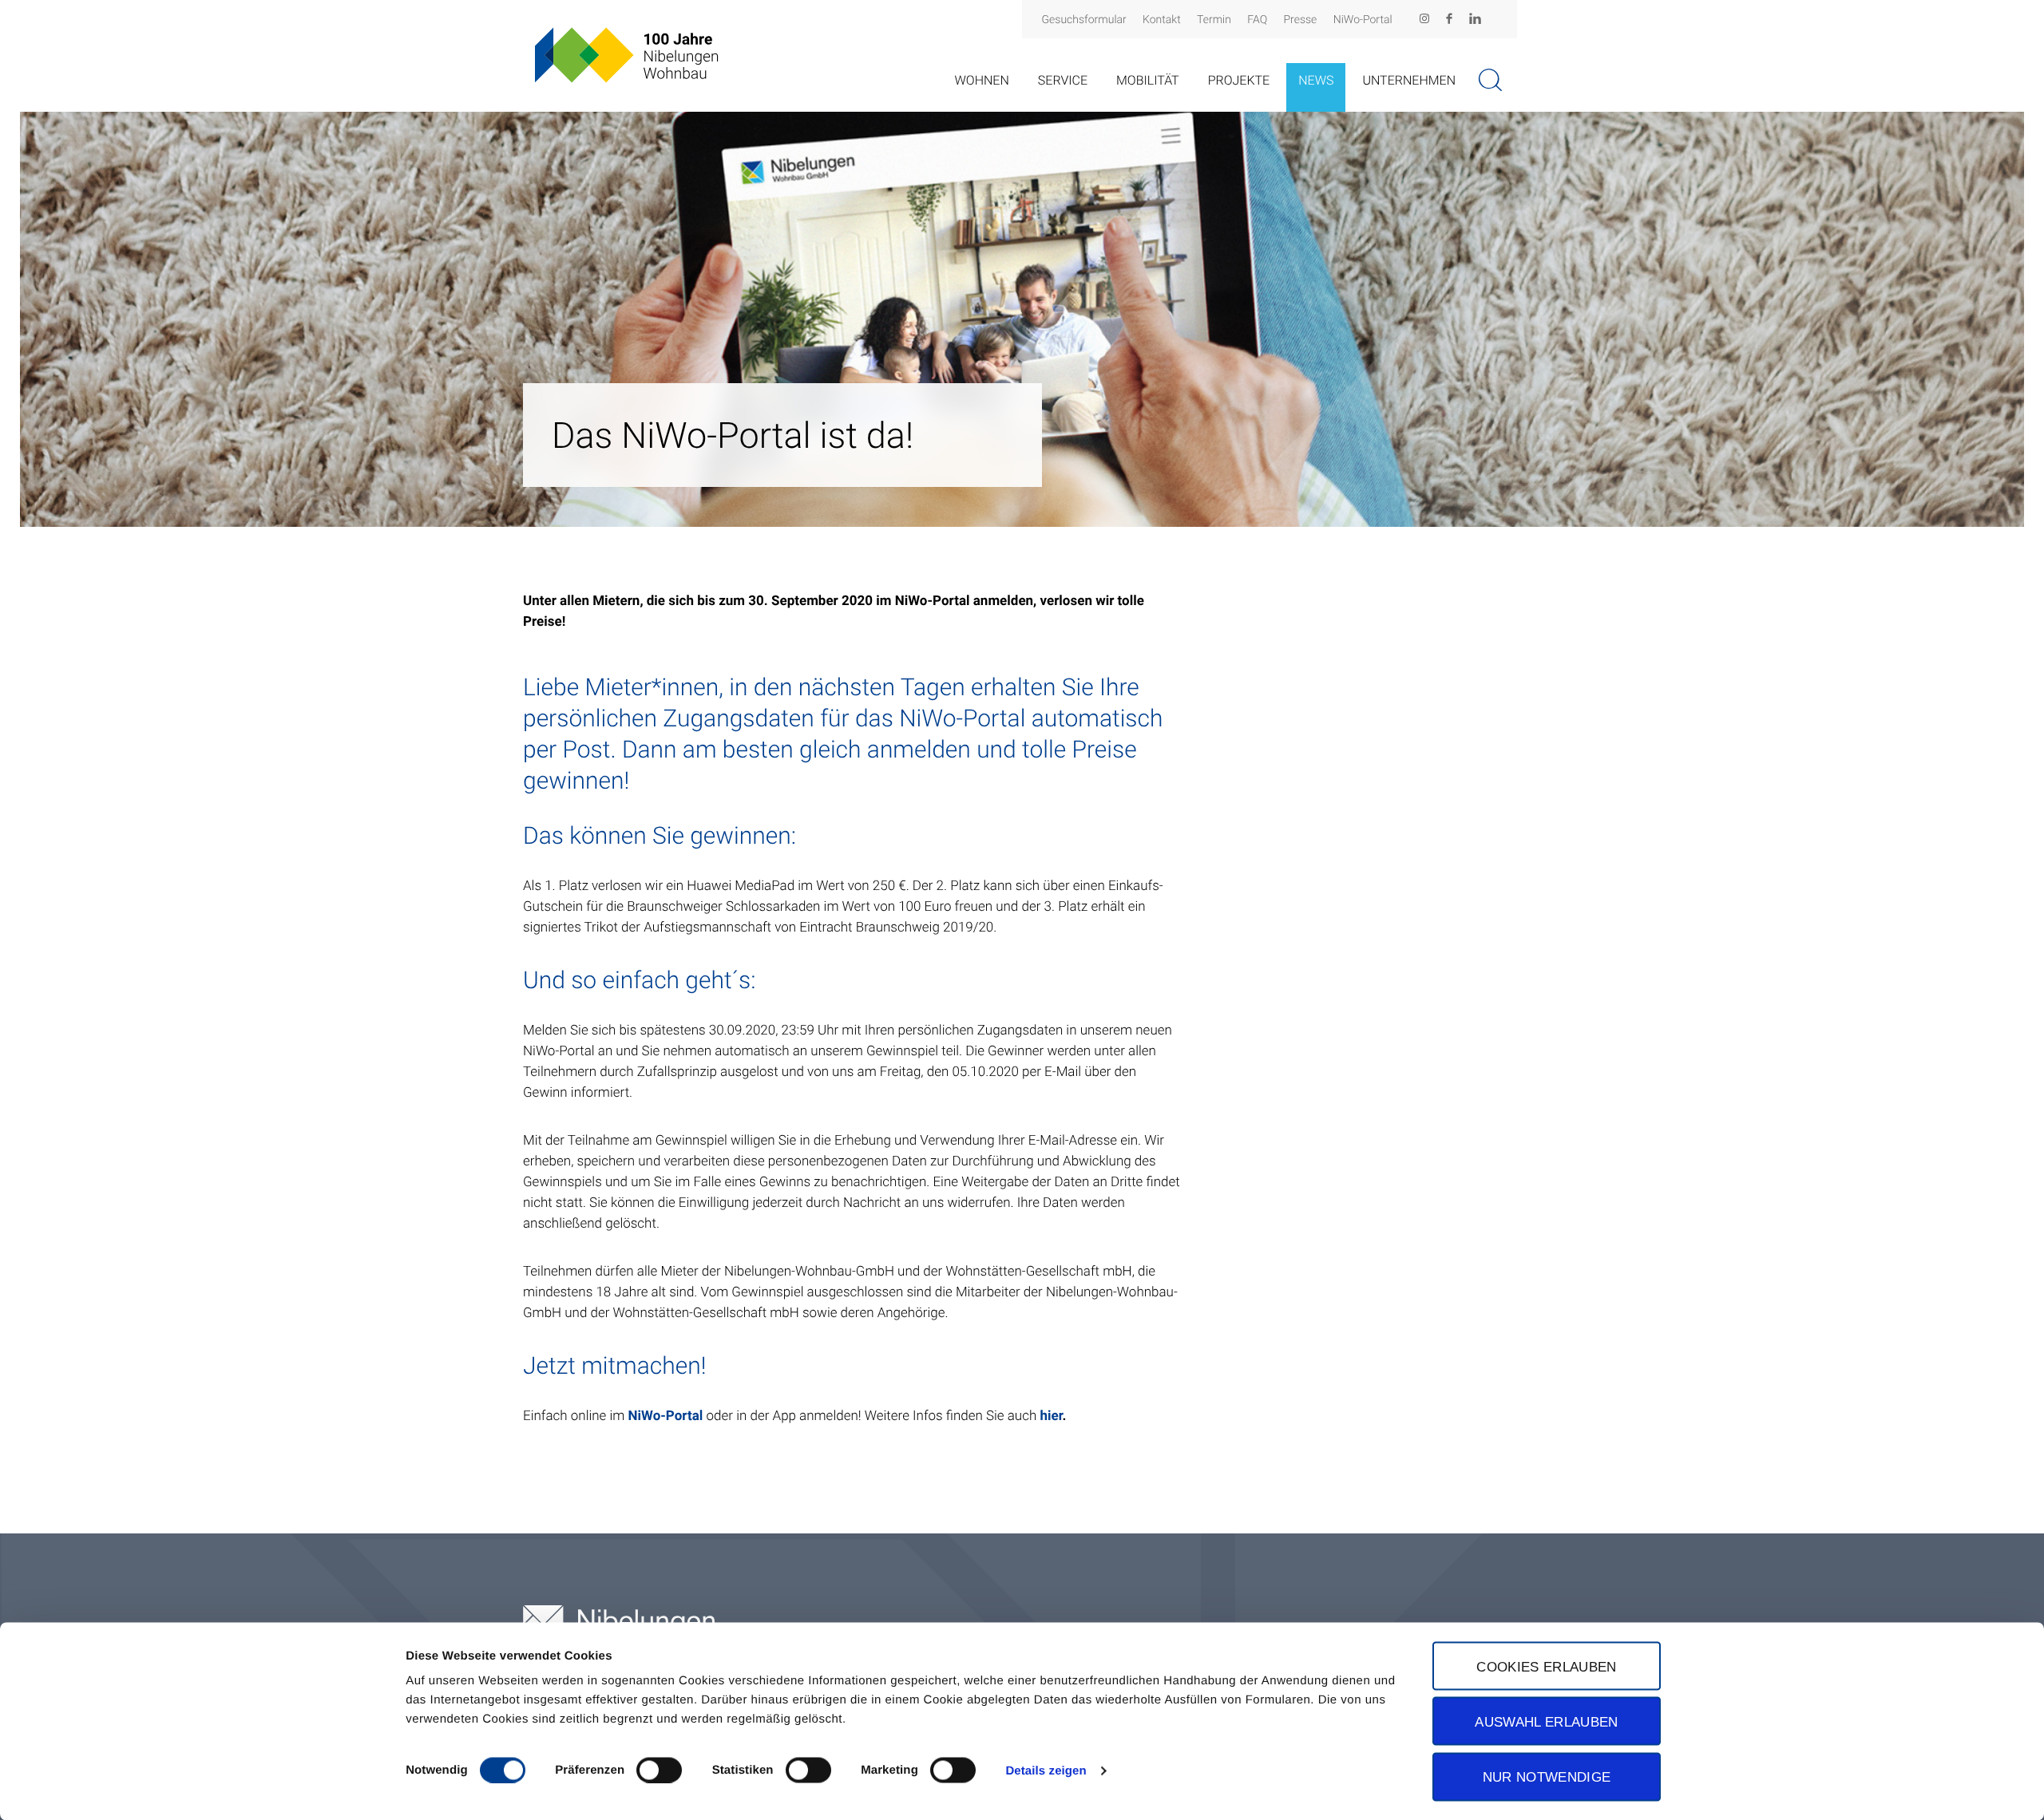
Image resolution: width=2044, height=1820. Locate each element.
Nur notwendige (1547, 1777)
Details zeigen (1046, 1770)
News (1316, 80)
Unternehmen (1409, 80)
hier (1051, 1416)
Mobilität (1148, 80)
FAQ (1257, 20)
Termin (1214, 20)
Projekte (1239, 80)
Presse (1301, 20)
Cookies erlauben (1546, 1666)
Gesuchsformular (1084, 20)
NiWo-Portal (1363, 20)
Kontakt (1162, 20)
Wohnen (981, 80)
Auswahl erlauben (1546, 1721)
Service (1063, 80)
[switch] (659, 1770)
